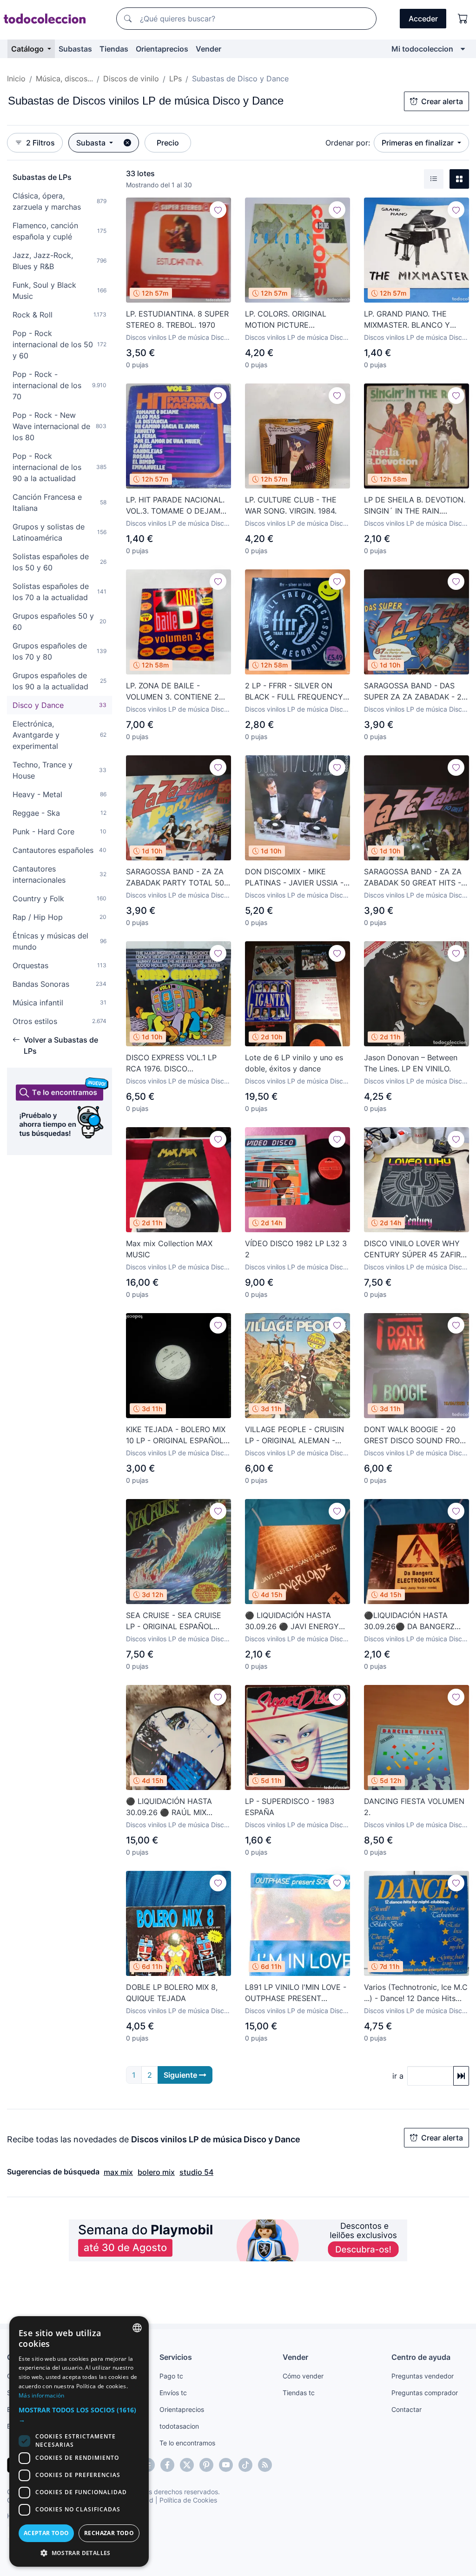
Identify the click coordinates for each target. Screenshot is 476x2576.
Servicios (176, 2357)
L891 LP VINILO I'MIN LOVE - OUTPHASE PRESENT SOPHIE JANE (296, 1993)
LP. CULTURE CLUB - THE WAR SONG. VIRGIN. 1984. (291, 505)
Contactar (407, 2409)
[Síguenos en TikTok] (245, 2465)
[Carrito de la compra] (463, 19)
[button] (79, 2415)
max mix (118, 2172)
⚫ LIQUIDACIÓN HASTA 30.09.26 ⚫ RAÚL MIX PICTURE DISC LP (169, 1807)
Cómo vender (303, 2376)
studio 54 (196, 2172)
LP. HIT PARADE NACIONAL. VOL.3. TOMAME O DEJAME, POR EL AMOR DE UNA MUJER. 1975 (176, 506)
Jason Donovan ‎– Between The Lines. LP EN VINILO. (411, 1063)
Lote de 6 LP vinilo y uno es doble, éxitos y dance (294, 1063)
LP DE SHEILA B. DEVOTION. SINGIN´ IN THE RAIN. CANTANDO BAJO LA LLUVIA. (415, 506)
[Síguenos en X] (187, 2465)
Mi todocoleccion (422, 49)
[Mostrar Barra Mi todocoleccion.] (463, 49)
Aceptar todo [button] (46, 2533)
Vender (208, 49)
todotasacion (179, 2426)
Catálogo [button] (28, 49)
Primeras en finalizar (419, 143)
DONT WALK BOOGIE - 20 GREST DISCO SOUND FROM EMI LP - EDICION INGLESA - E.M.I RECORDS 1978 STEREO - (416, 1435)
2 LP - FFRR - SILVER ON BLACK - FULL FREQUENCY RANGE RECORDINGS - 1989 (296, 692)
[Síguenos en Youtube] (226, 2465)
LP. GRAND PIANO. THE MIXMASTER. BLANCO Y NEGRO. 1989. (407, 320)
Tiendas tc (299, 2393)
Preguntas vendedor (423, 2376)
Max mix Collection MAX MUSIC (169, 1249)
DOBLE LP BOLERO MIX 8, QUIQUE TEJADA (172, 1993)
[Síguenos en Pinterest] (206, 2465)
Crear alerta (442, 101)
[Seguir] (218, 210)
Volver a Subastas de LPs (61, 1045)
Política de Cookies (188, 2500)
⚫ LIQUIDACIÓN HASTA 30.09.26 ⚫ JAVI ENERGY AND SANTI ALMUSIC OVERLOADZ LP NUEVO (292, 1621)
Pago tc (171, 2376)
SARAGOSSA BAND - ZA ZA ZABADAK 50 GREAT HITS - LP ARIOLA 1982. (413, 878)
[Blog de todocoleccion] (265, 2465)
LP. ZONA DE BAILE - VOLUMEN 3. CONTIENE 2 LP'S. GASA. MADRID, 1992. (174, 692)
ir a (398, 2076)
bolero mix (156, 2172)
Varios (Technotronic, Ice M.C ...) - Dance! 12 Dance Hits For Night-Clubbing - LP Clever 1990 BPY (416, 1993)
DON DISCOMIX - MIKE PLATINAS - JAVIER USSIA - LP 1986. (294, 878)
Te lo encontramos (187, 2443)
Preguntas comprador (425, 2393)
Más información (42, 2395)
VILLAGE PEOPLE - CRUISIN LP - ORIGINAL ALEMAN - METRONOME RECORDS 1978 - (294, 1435)
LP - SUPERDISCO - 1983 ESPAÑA (290, 1807)
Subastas (75, 49)
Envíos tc (173, 2393)
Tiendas (114, 49)
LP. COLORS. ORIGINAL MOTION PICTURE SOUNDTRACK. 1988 (286, 320)
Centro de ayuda (421, 2357)
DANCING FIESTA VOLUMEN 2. (414, 1807)
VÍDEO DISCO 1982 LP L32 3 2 (296, 1249)
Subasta (92, 143)
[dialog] (79, 2441)
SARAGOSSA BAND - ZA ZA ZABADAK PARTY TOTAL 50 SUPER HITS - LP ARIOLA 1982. (175, 878)
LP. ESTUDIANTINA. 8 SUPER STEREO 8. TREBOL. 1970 (177, 319)
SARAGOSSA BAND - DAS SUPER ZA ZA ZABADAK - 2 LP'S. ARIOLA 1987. (413, 692)
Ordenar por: (348, 143)
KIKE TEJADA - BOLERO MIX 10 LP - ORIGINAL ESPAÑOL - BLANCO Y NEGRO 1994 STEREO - (178, 1435)
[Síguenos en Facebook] (167, 2465)
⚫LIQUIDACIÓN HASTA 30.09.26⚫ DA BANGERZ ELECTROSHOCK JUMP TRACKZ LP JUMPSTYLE (409, 1621)
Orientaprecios (162, 49)
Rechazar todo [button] (109, 2533)
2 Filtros (40, 143)
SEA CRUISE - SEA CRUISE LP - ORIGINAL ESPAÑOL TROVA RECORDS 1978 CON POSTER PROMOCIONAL (176, 1621)
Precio (168, 143)
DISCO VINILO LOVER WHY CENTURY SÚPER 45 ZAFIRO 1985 (415, 1249)
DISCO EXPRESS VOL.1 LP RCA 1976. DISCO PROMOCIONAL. (171, 1063)
